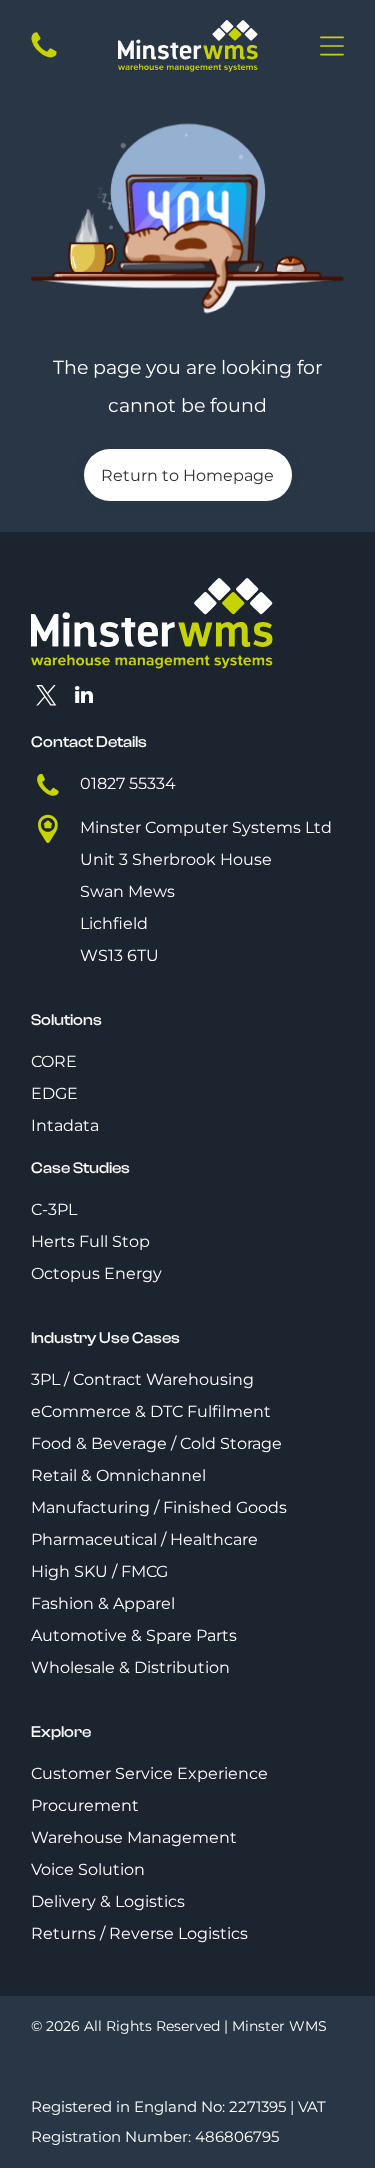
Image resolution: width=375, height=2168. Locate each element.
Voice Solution (88, 1869)
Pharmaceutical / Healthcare (144, 1539)
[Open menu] (332, 46)
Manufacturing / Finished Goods (159, 1507)
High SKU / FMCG (99, 1571)
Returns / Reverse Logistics (139, 1933)
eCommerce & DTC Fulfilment (151, 1411)
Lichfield (114, 923)
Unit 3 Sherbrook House (176, 859)
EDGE (54, 1093)
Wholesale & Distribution (130, 1667)
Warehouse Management (134, 1837)
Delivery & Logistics (108, 1901)
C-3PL (54, 1209)
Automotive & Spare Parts (134, 1635)
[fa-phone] (44, 56)
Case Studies (80, 1168)
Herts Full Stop (90, 1241)
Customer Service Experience (149, 1773)
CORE (54, 1061)
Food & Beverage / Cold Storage (156, 1443)
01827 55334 (128, 783)
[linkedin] (84, 697)
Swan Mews (127, 891)
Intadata (65, 1125)
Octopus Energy (96, 1273)
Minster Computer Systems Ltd (206, 827)
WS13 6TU (119, 955)
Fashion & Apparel (103, 1603)
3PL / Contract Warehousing (142, 1379)
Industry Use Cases (105, 1338)
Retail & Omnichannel (118, 1475)
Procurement (85, 1805)
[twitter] (47, 697)
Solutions (66, 1020)
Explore (61, 1732)
